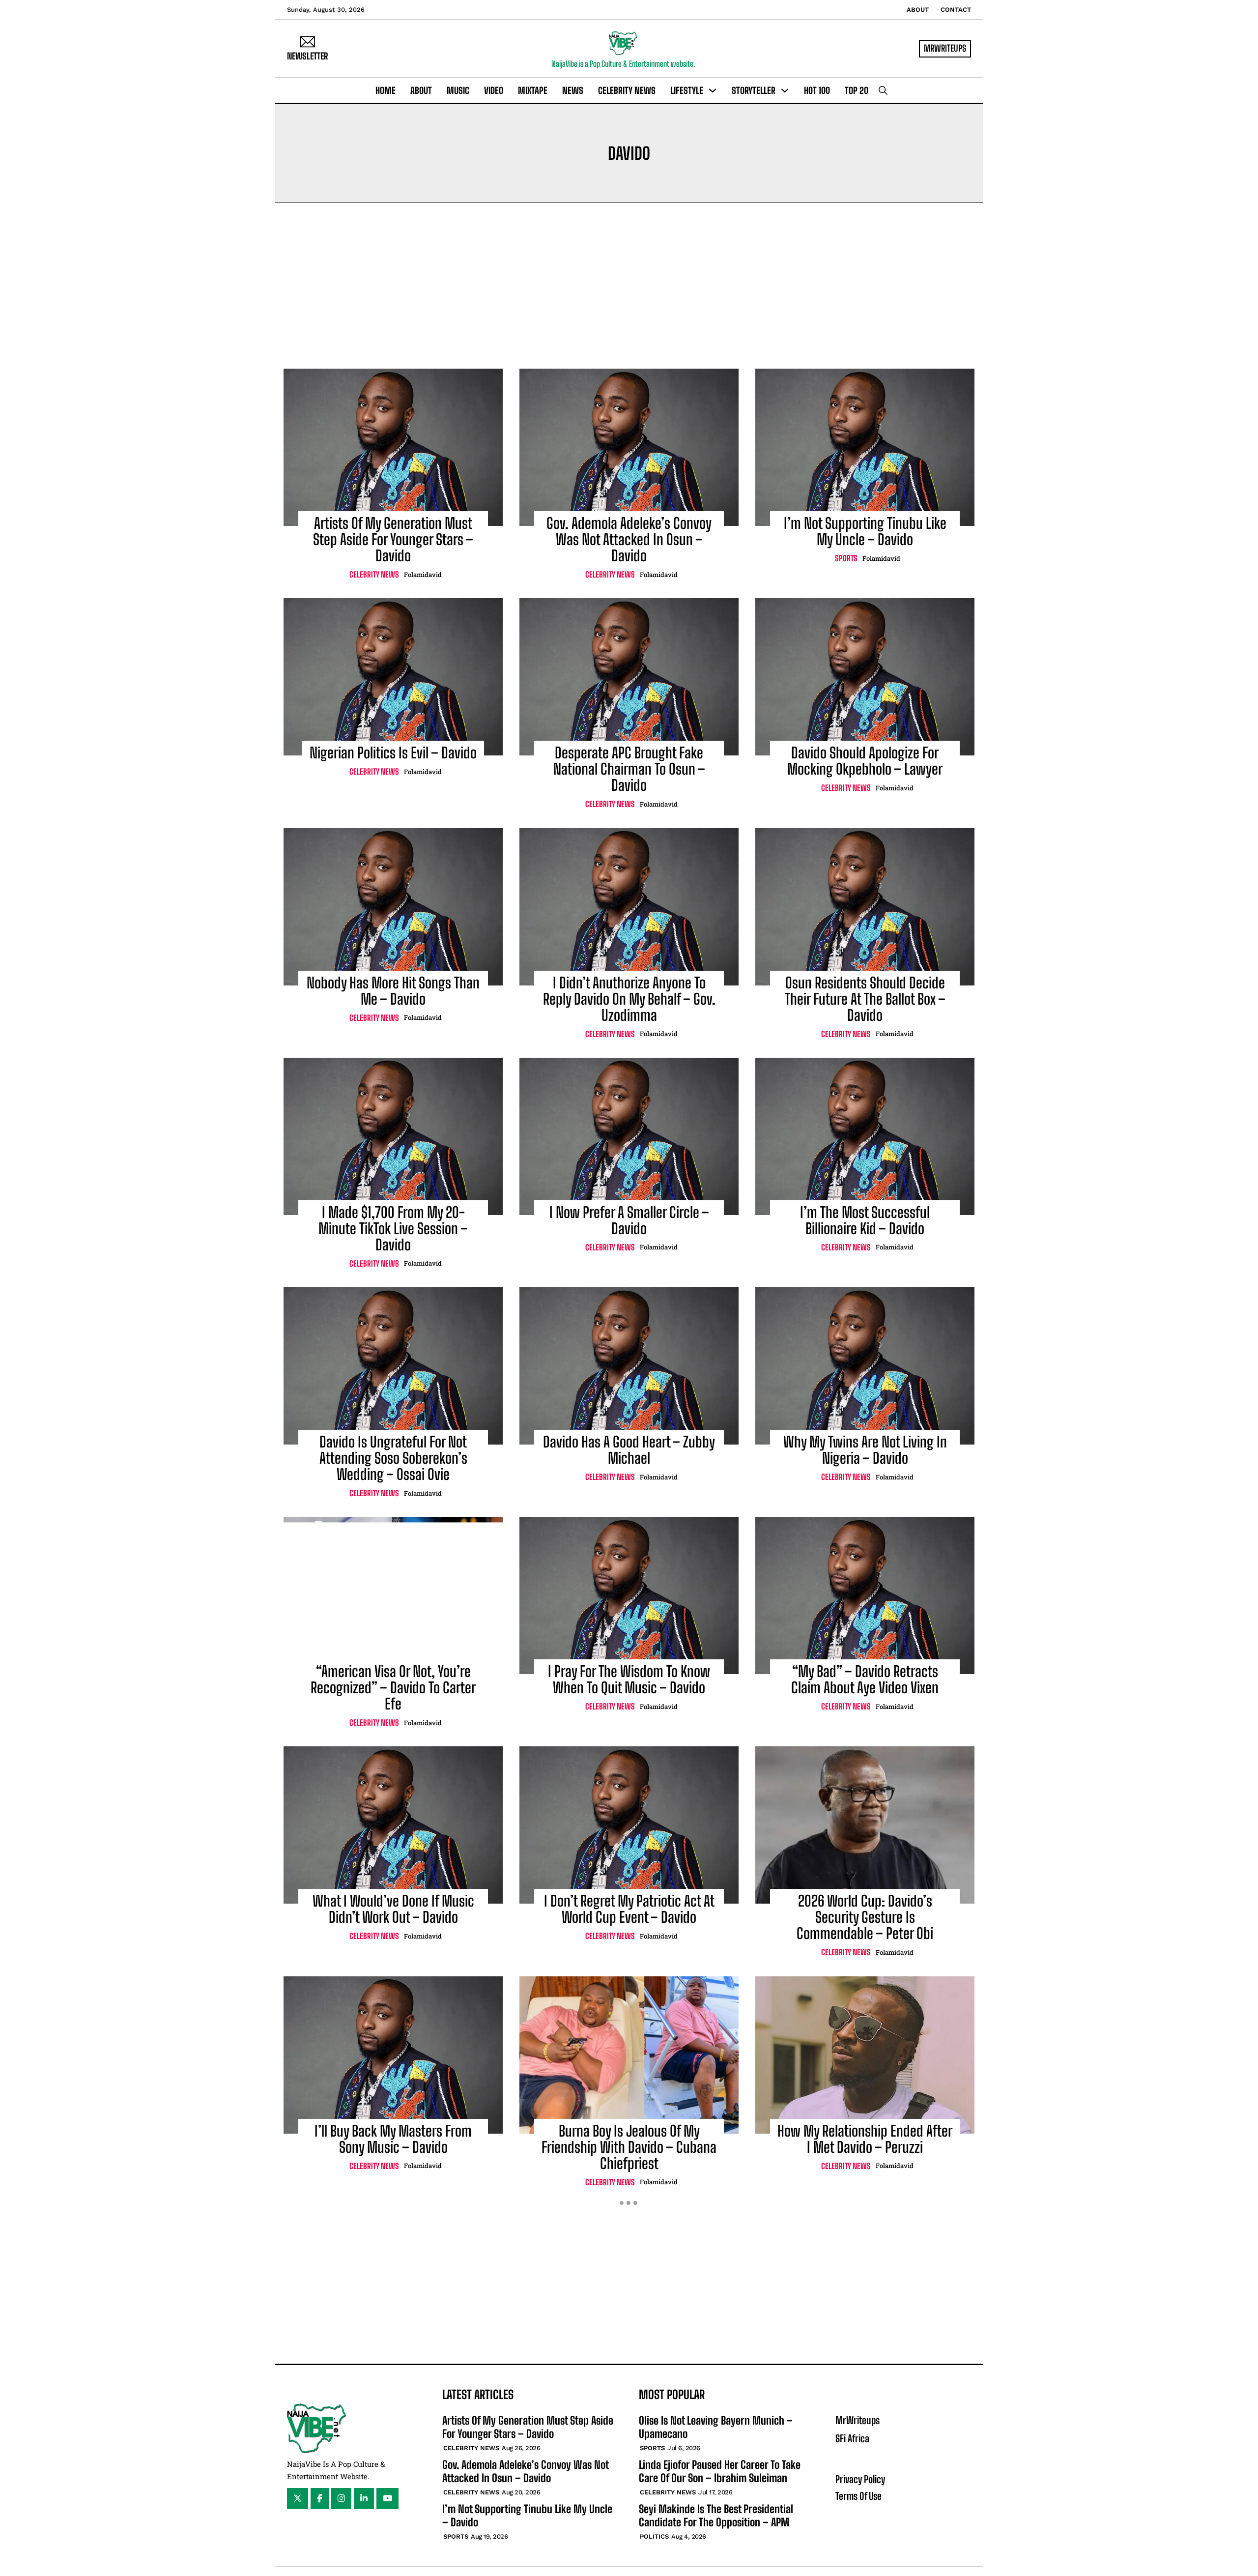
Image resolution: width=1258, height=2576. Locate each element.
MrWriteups (858, 2420)
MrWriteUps (945, 48)
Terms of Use (858, 2496)
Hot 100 (817, 90)
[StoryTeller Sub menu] (785, 90)
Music (458, 90)
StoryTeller (754, 90)
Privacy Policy (860, 2479)
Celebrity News (627, 90)
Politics (654, 2536)
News (573, 90)
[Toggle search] (883, 90)
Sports (846, 558)
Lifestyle (687, 90)
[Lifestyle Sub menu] (713, 90)
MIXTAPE (533, 90)
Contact (956, 10)
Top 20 (857, 90)
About (918, 10)
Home (386, 90)
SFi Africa (852, 2438)
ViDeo (494, 90)
